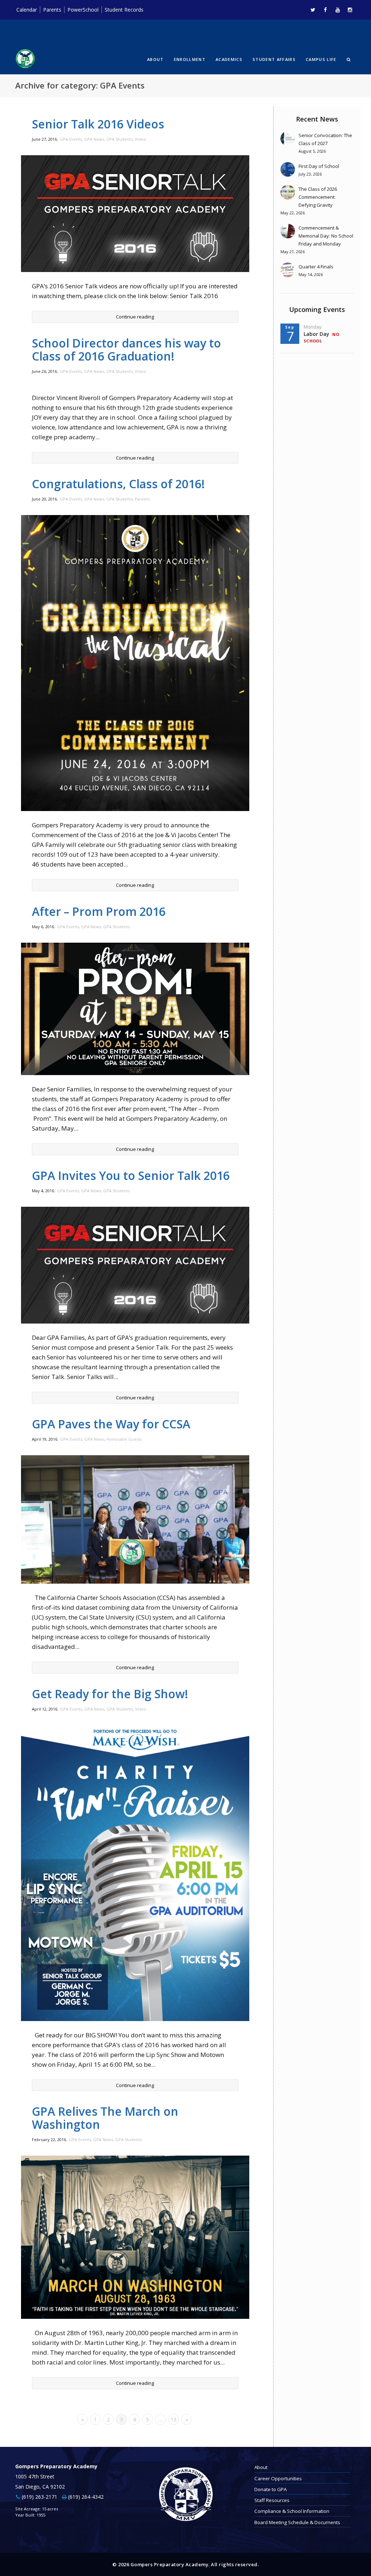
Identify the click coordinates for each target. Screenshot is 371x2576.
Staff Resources (272, 2500)
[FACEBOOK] (325, 10)
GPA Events (71, 139)
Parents (52, 10)
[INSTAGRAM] (350, 10)
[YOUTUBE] (337, 10)
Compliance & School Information (292, 2511)
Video (140, 139)
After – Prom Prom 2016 (99, 911)
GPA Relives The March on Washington (105, 2118)
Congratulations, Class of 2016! (118, 484)
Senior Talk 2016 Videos (98, 124)
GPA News (94, 139)
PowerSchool (83, 10)
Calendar (27, 10)
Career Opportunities (278, 2478)
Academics (229, 59)
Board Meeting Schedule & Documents (297, 2522)
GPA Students (119, 139)
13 (174, 2419)
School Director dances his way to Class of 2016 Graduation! (126, 349)
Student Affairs (274, 59)
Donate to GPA (270, 2489)
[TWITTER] (313, 10)
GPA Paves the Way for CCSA (111, 1424)
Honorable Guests (124, 1439)
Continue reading (135, 317)
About (155, 59)
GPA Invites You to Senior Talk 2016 (131, 1175)
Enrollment (190, 59)
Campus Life (321, 59)
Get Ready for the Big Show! (110, 1694)
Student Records (124, 10)
